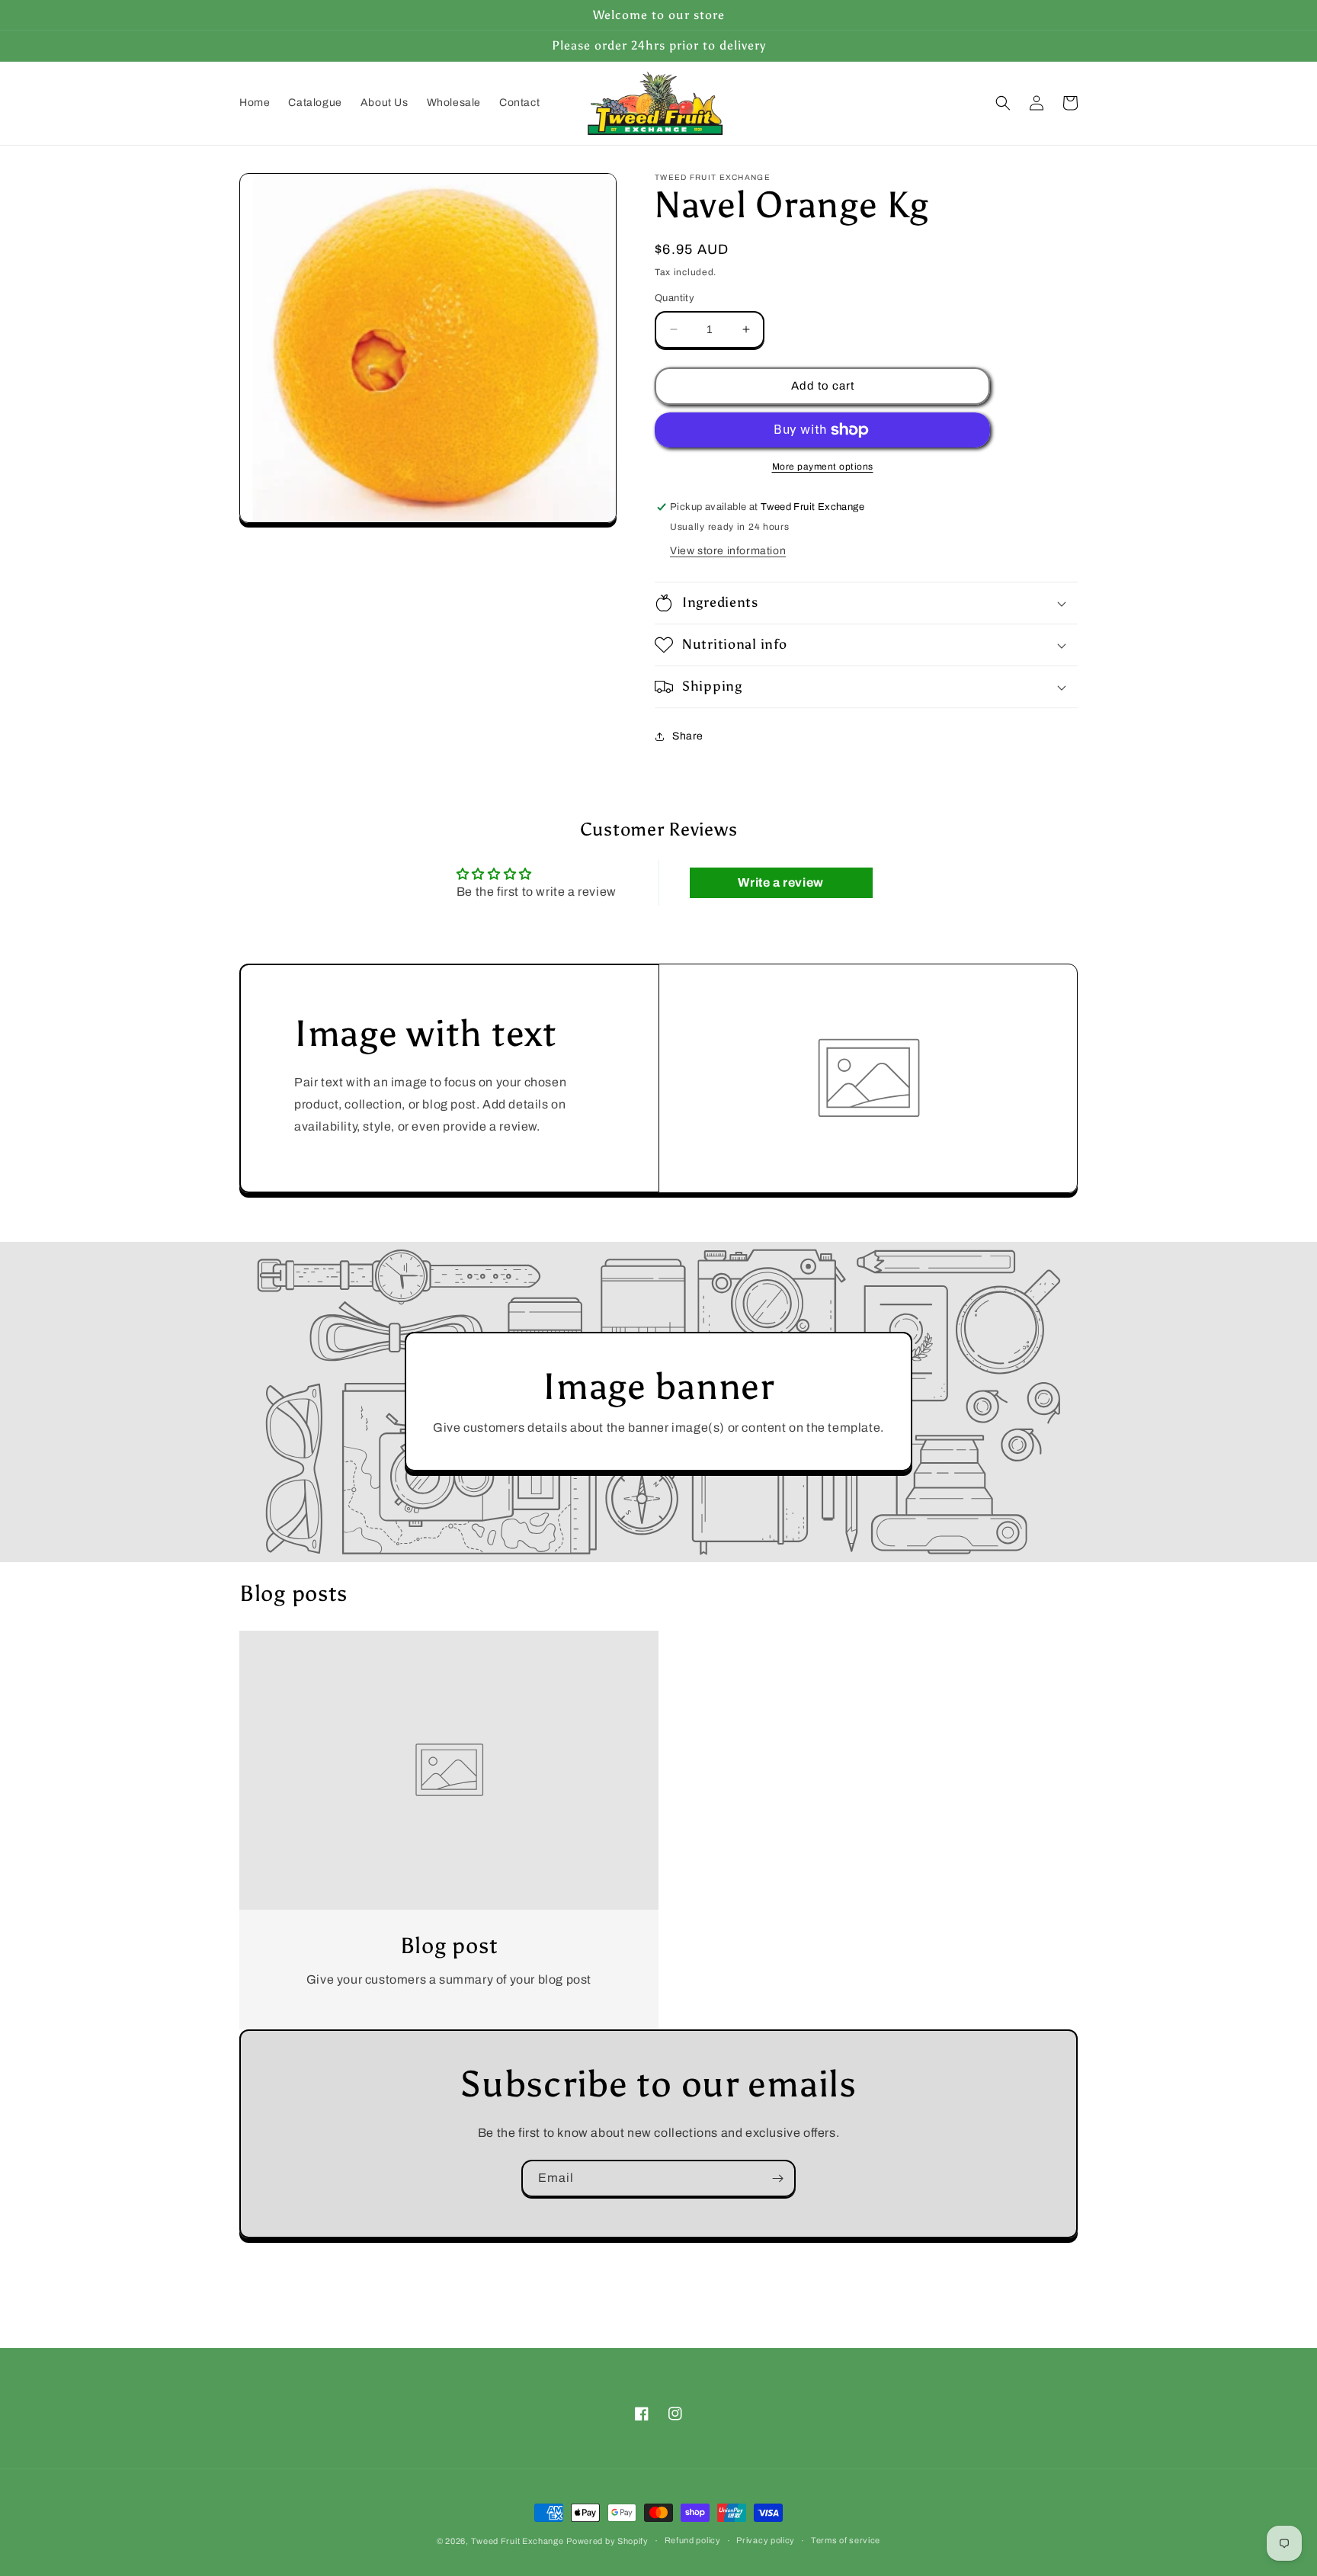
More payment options (823, 467)
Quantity (675, 298)
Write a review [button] (780, 882)
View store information (728, 551)
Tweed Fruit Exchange (518, 2541)
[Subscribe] (777, 2178)
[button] (1003, 103)
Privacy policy (766, 2540)
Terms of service (846, 2540)
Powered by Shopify (607, 2541)
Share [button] (688, 736)
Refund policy (693, 2540)
